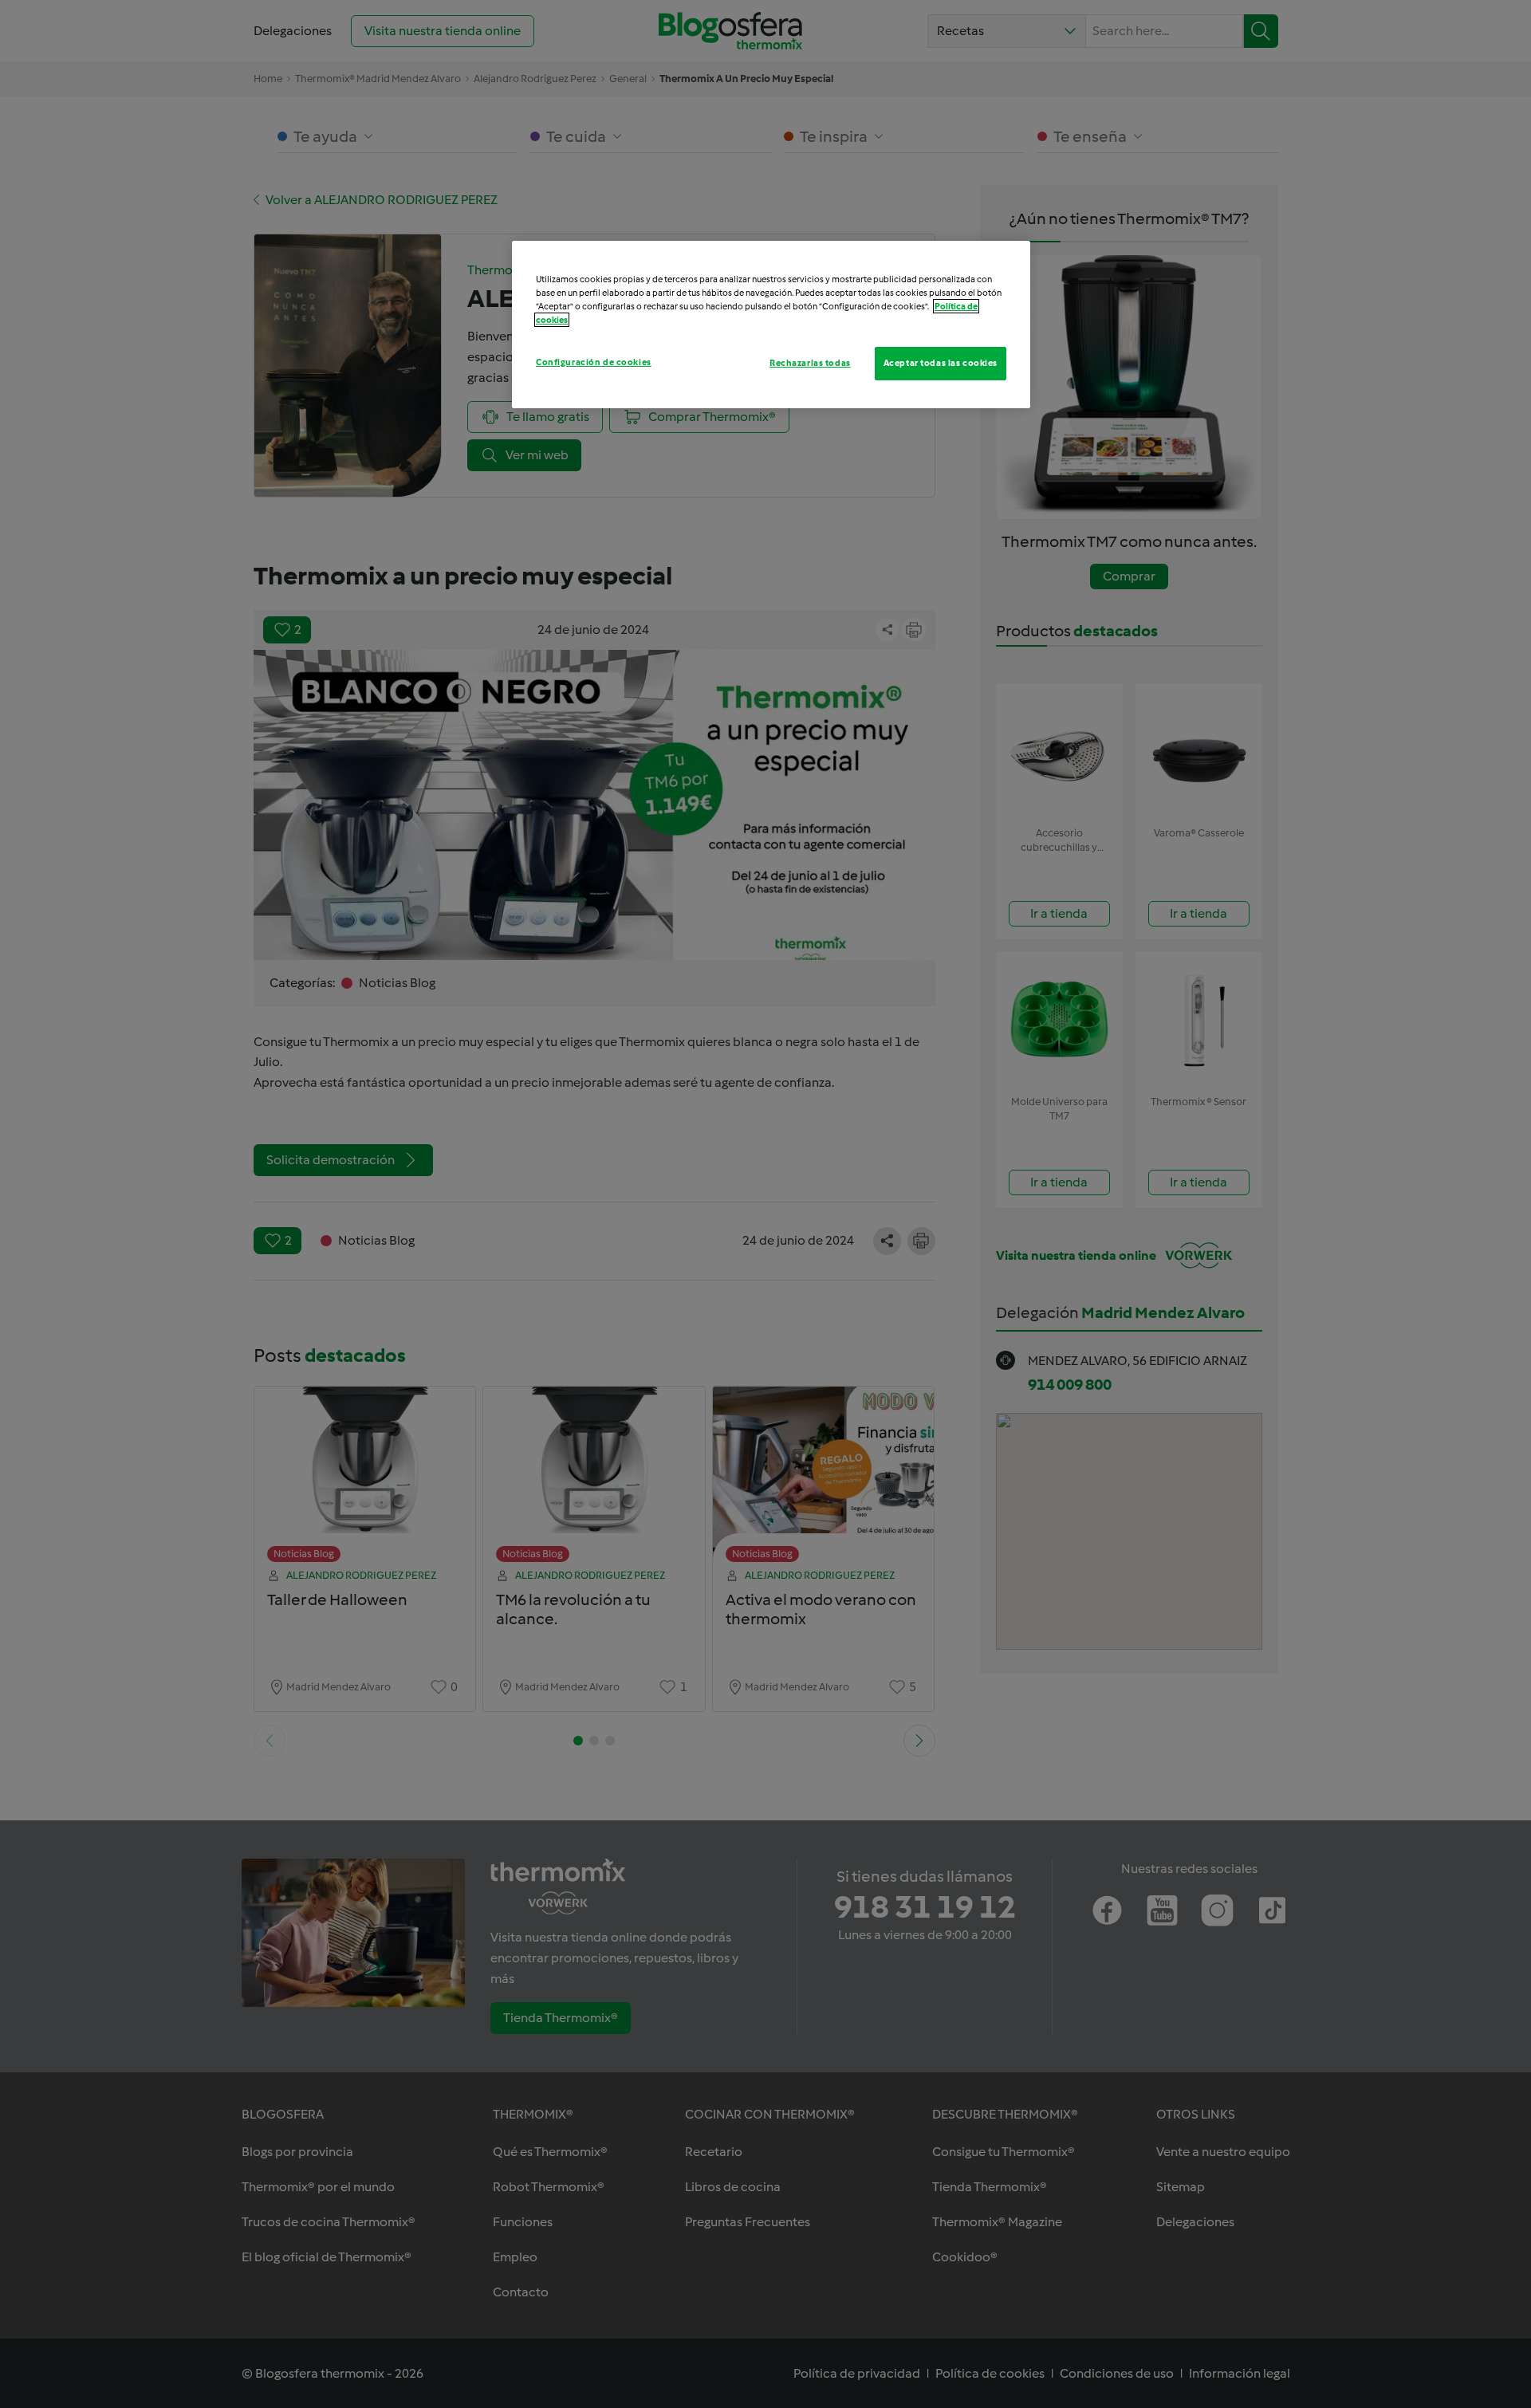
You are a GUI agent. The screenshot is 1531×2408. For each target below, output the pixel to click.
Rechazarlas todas (810, 363)
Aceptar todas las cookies (941, 363)
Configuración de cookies (594, 362)
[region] (771, 325)
